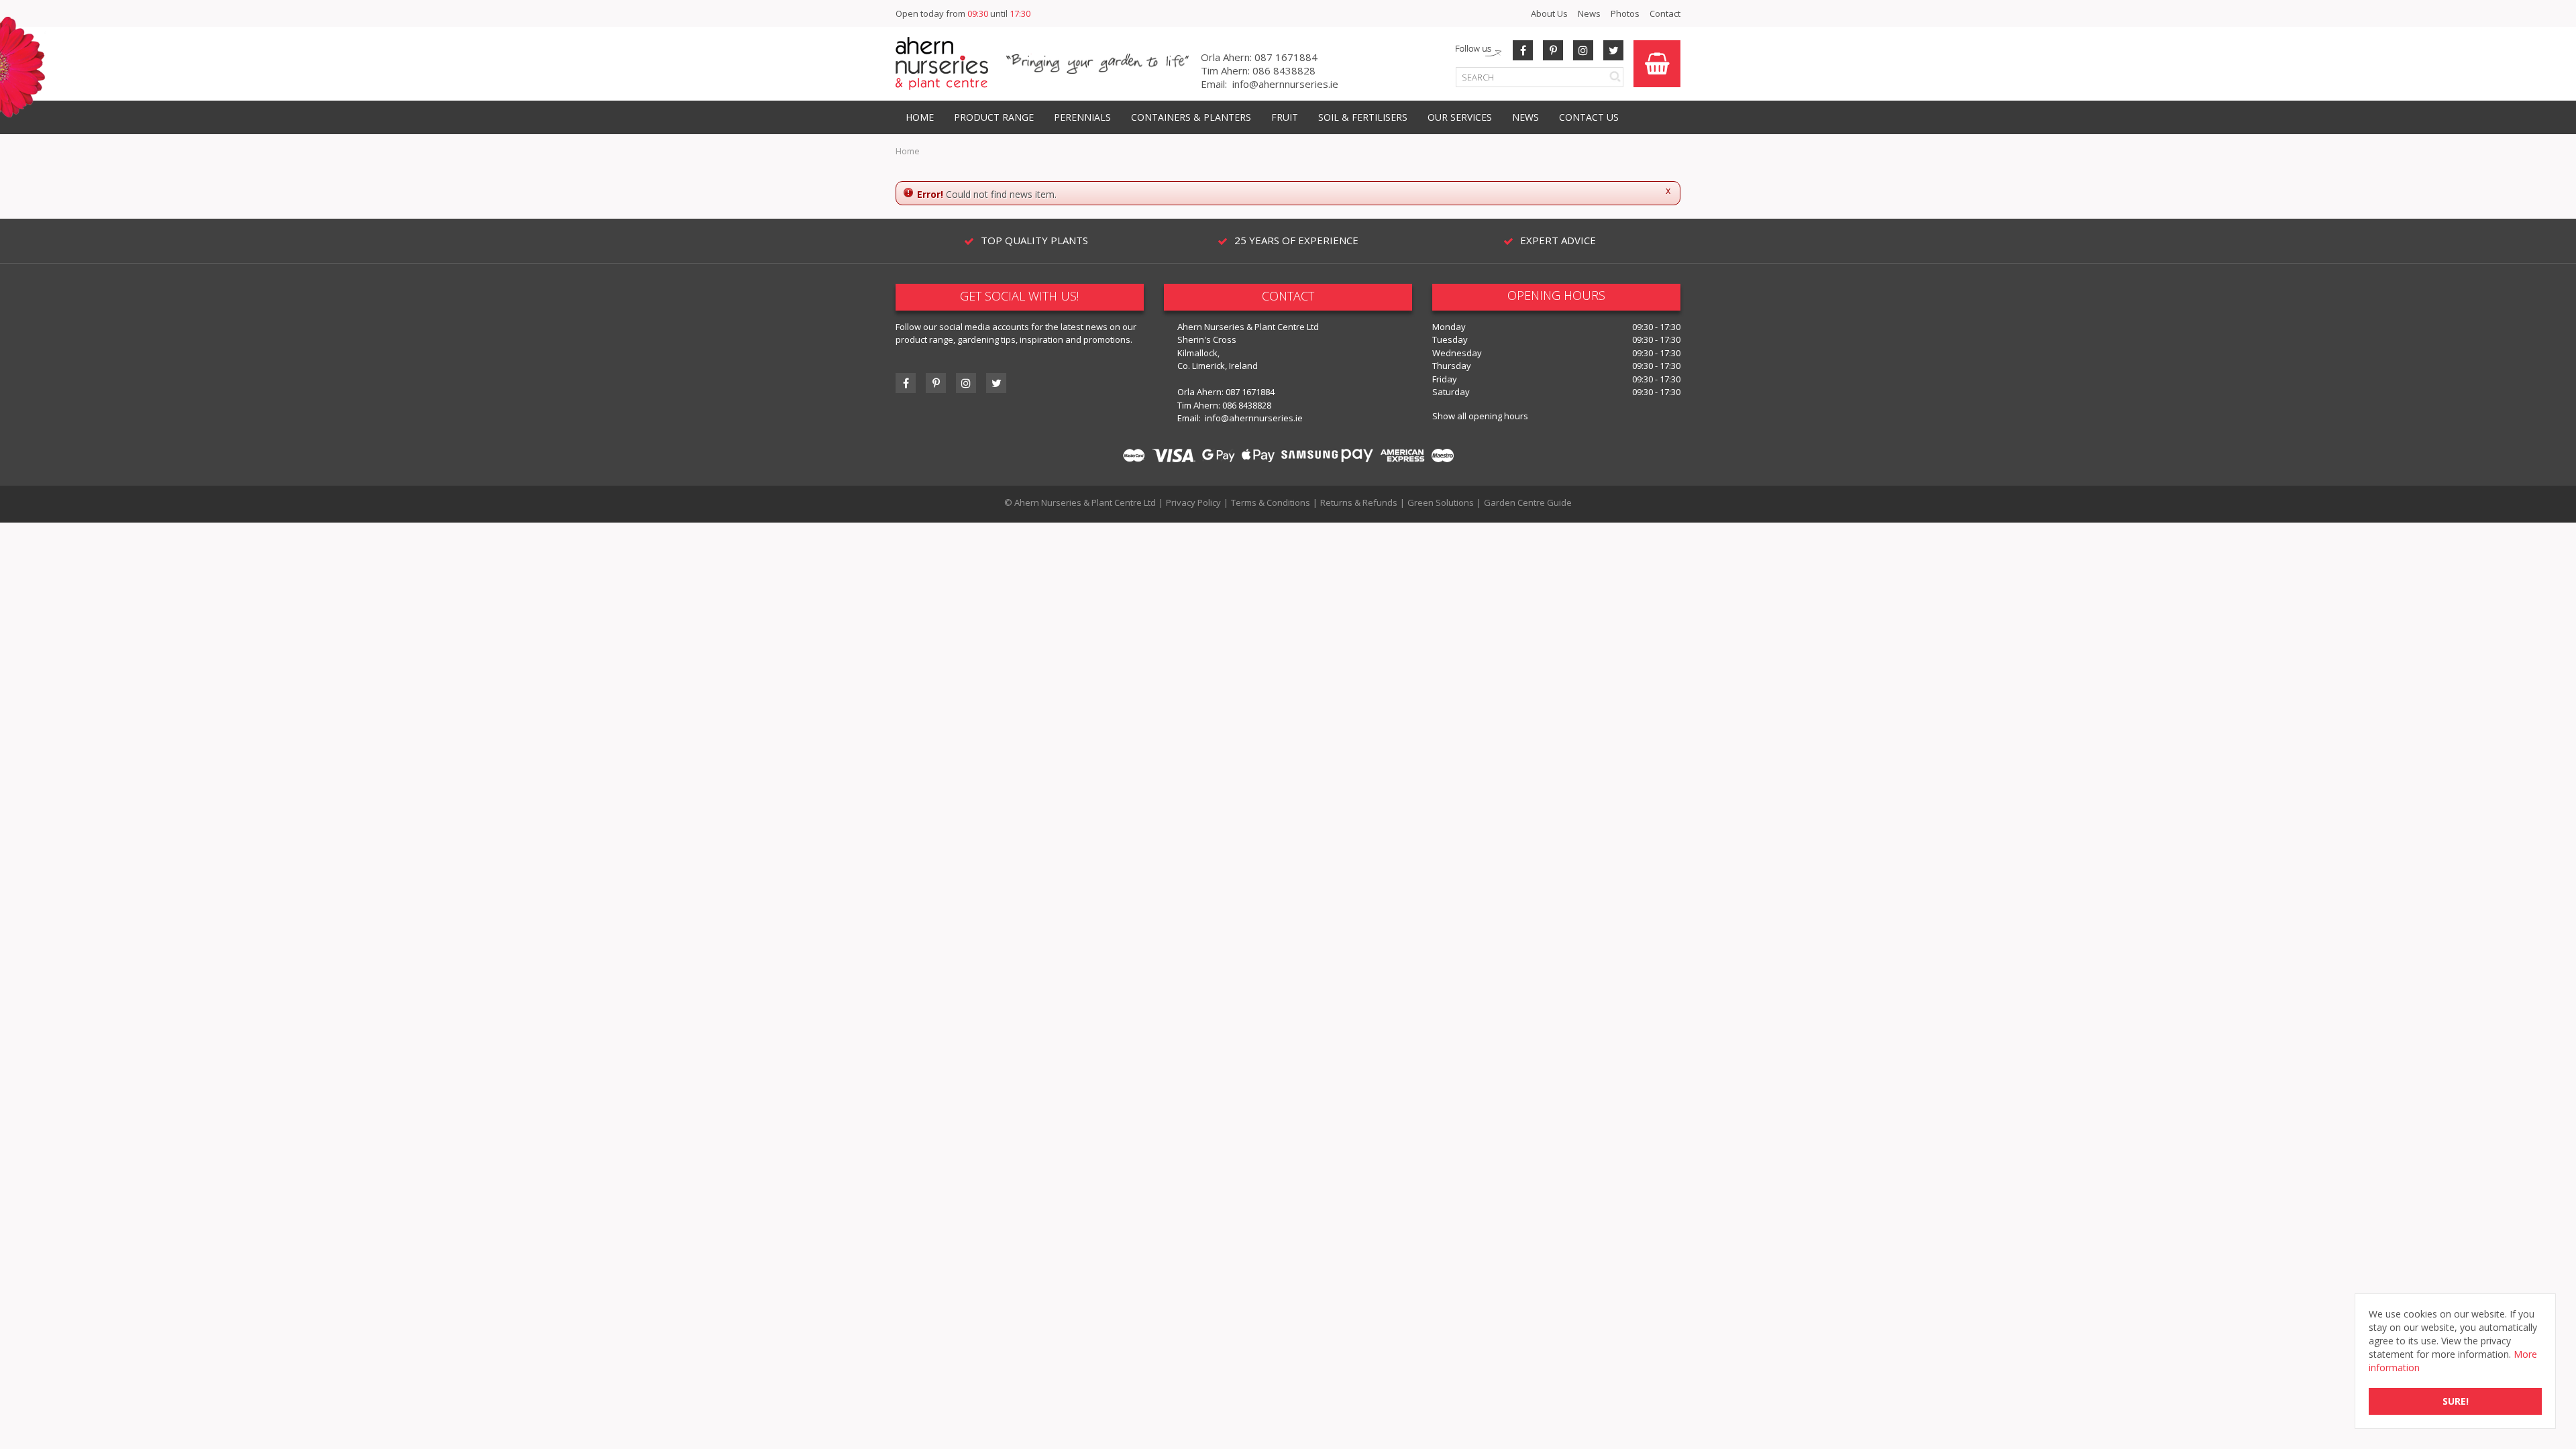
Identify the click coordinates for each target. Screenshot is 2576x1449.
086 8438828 (1284, 70)
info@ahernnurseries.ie (1285, 84)
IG (966, 383)
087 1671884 (1286, 57)
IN (1583, 50)
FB (1523, 50)
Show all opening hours (1480, 416)
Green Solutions (1441, 502)
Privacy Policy (1193, 502)
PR (1553, 50)
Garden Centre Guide (1528, 502)
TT (996, 383)
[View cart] (1657, 64)
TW (1613, 50)
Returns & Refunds (1359, 502)
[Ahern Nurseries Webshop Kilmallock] (942, 63)
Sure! (2456, 1401)
